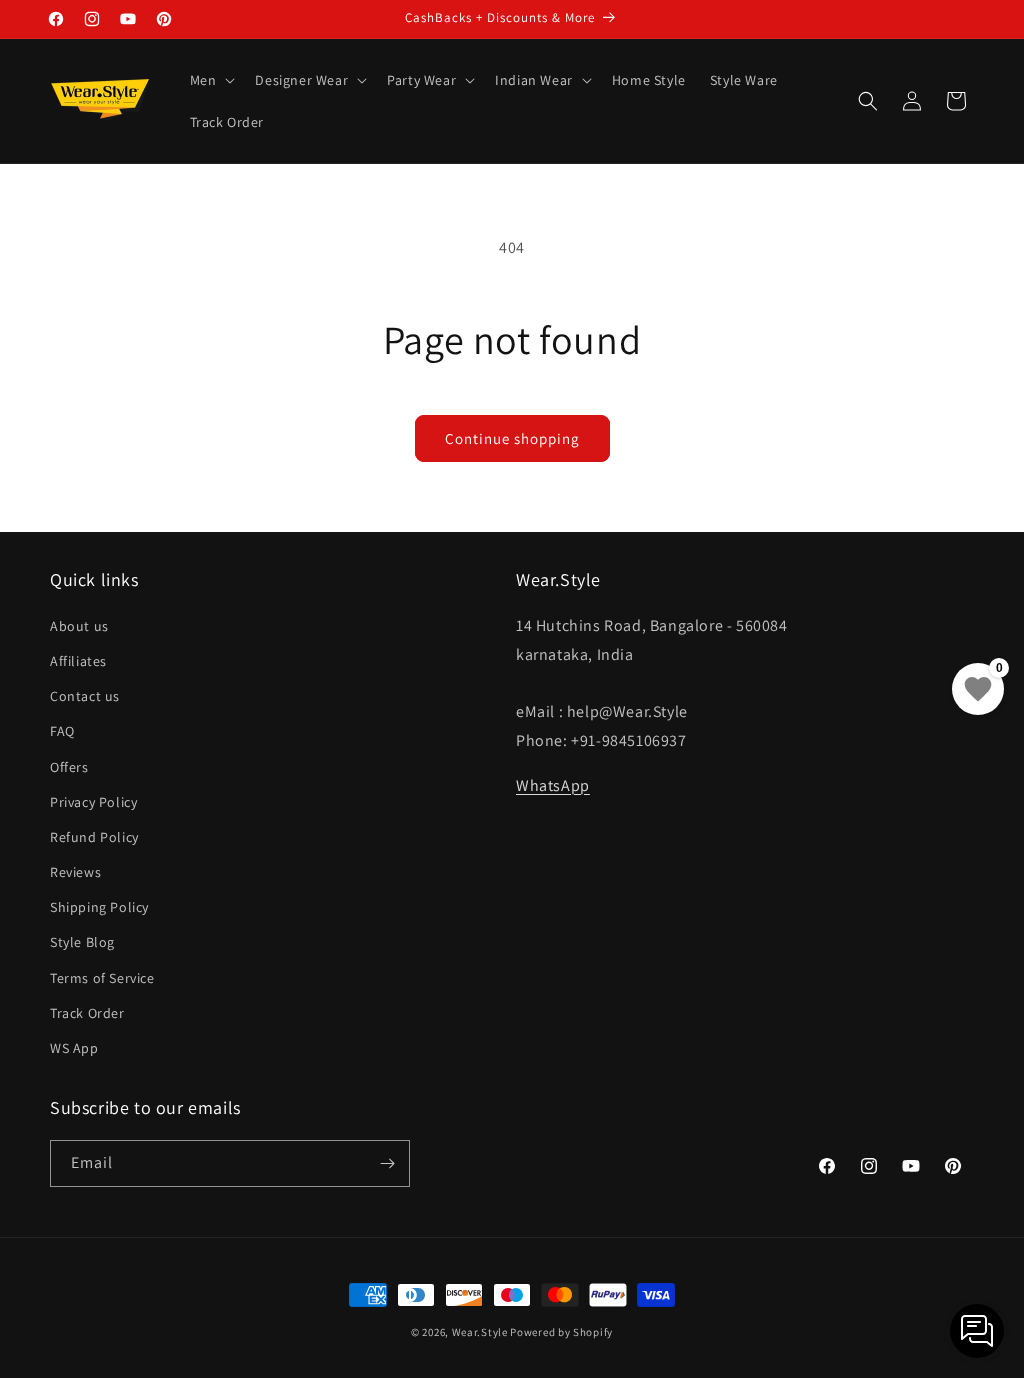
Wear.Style (480, 1332)
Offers (69, 767)
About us (79, 626)
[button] (211, 80)
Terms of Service (102, 978)
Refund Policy (94, 837)
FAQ (62, 731)
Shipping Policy (99, 907)
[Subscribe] (387, 1163)
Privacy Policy (93, 802)
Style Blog (82, 942)
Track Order (87, 1013)
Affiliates (78, 661)
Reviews (75, 872)
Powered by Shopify (561, 1332)
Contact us (85, 696)
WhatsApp (553, 785)
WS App (74, 1048)
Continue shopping (512, 438)
